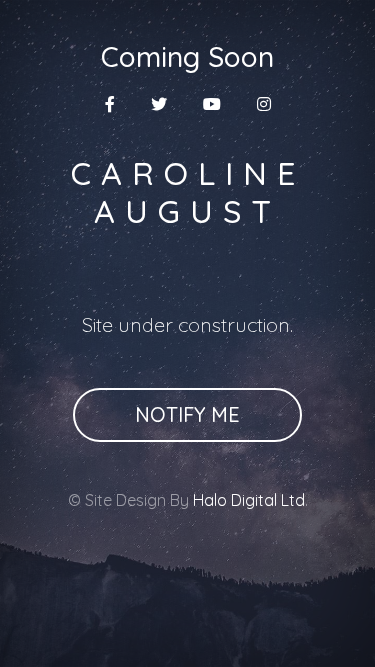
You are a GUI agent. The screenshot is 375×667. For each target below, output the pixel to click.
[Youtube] (212, 104)
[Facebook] (110, 104)
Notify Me (187, 414)
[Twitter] (159, 104)
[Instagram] (264, 104)
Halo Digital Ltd (249, 500)
